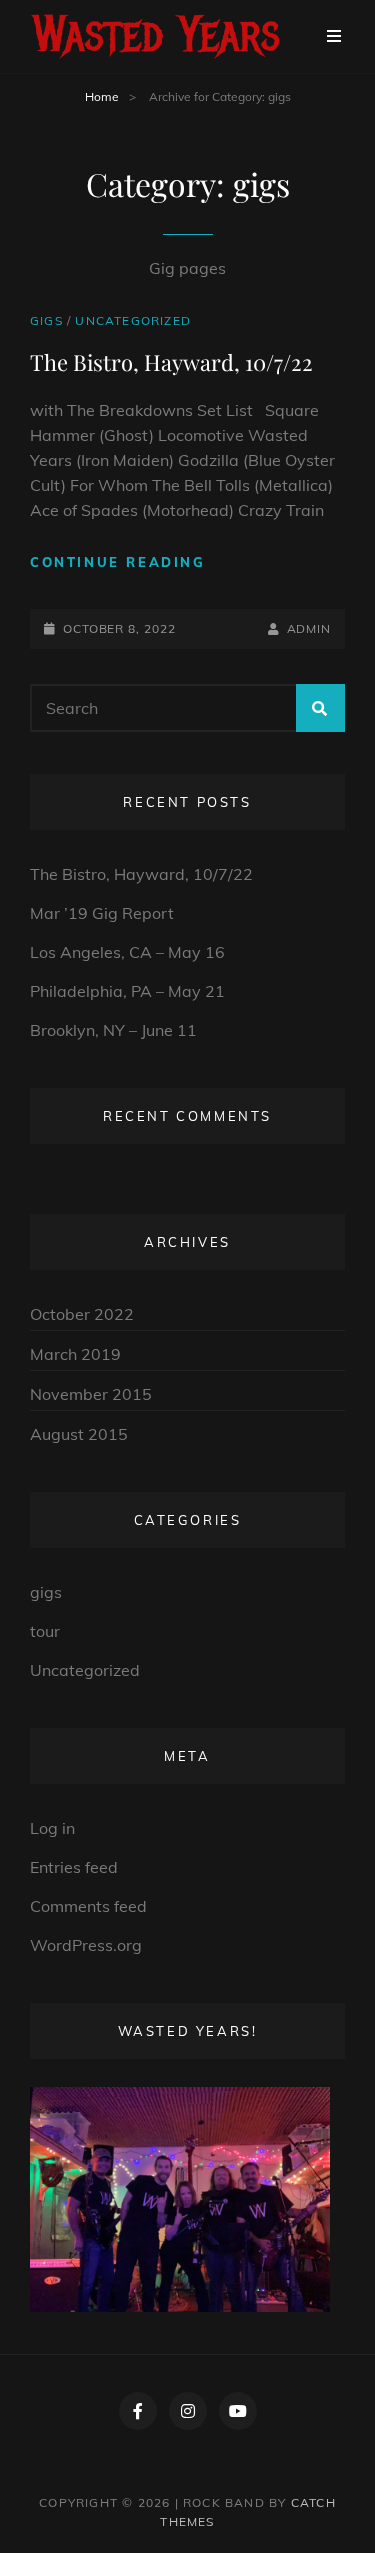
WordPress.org (86, 1945)
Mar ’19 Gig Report (102, 913)
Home (102, 96)
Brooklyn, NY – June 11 (113, 1030)
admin (309, 628)
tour (45, 1631)
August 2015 (79, 1434)
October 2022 (82, 1314)
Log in (52, 1828)
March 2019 (75, 1354)
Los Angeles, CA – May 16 (127, 952)
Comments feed (88, 1906)
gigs (46, 320)
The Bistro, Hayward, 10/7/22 (171, 362)
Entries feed (74, 1867)
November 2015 (91, 1394)
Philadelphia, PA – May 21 (127, 991)
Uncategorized (133, 320)
